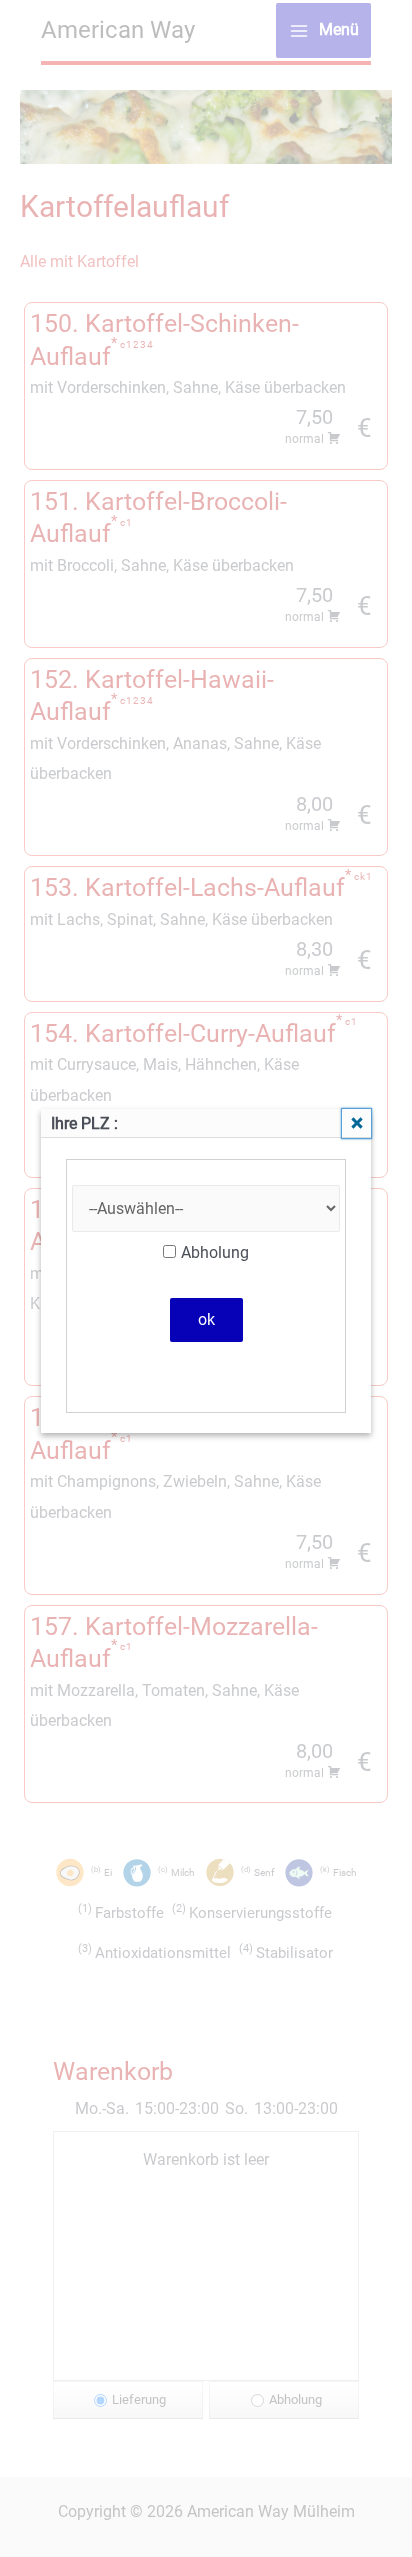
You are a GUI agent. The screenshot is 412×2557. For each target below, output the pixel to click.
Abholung (215, 1252)
